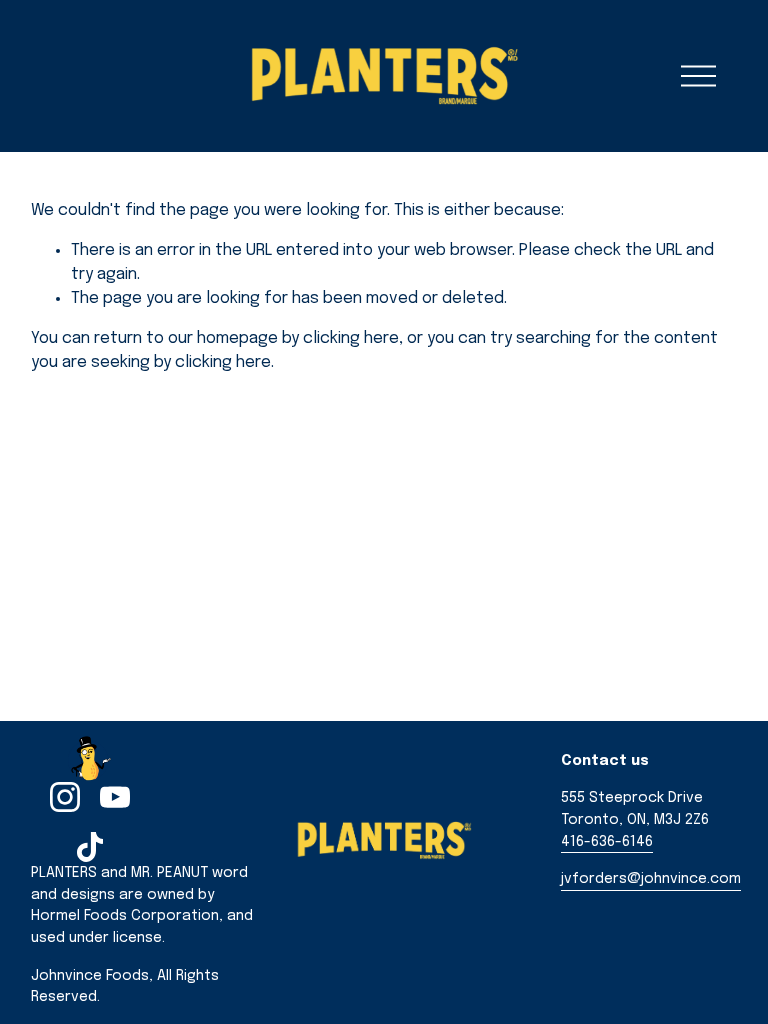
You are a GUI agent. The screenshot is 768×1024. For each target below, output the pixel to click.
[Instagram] (65, 797)
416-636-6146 (607, 842)
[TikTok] (90, 847)
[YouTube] (115, 797)
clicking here (351, 338)
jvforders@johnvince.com (651, 879)
